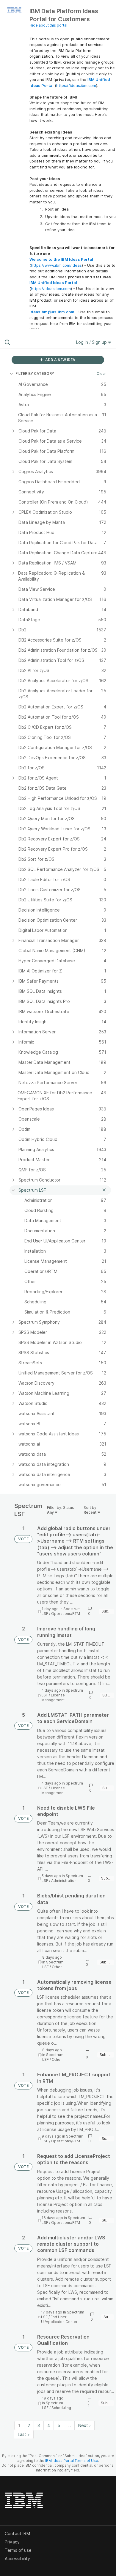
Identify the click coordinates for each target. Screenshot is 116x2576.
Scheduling (61, 2408)
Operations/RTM (66, 1614)
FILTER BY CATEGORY (35, 373)
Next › (84, 2425)
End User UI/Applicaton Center (59, 2319)
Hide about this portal (48, 25)
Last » (24, 2434)
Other (57, 1967)
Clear (101, 373)
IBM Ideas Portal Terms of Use (72, 2461)
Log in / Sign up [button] (92, 342)
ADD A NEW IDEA (60, 360)
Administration (64, 1881)
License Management (53, 1697)
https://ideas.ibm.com (76, 85)
